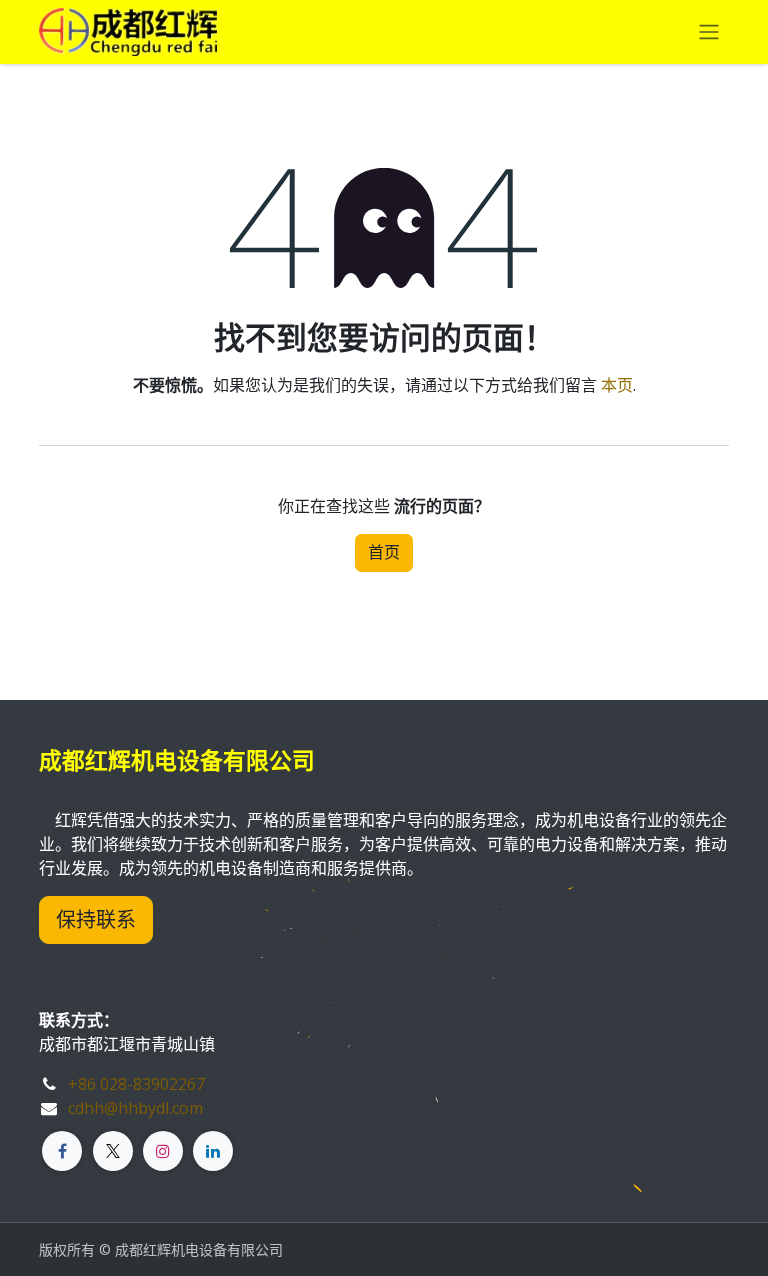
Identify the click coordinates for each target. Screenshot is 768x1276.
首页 (384, 552)
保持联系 (96, 920)
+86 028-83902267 (136, 1084)
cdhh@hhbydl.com (135, 1108)
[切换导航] (709, 32)
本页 (617, 385)
